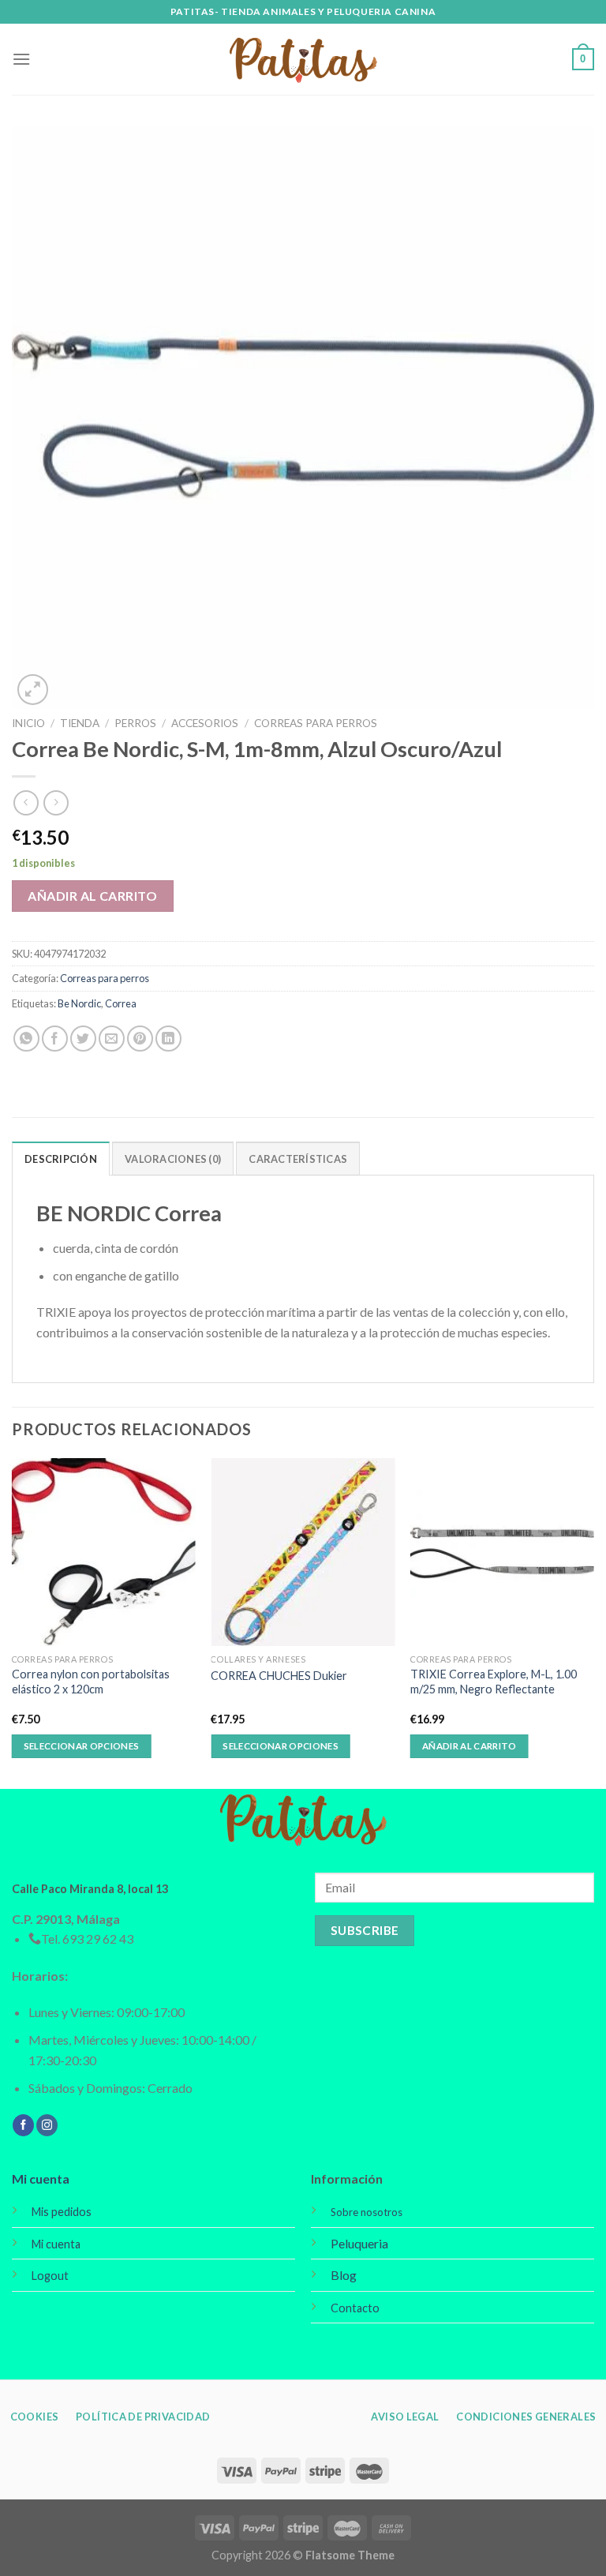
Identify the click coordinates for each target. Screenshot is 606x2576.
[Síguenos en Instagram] (47, 2125)
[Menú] (21, 59)
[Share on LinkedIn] (168, 1039)
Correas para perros (316, 723)
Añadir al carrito (92, 896)
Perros (135, 723)
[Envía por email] (112, 1039)
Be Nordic (79, 1003)
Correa (121, 1003)
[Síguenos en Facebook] (23, 2125)
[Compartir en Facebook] (55, 1039)
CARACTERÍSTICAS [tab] (298, 1159)
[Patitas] (303, 60)
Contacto (355, 2308)
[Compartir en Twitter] (83, 1039)
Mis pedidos (62, 2212)
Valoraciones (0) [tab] (173, 1159)
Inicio (28, 723)
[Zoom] (33, 690)
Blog (344, 2275)
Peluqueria (359, 2243)
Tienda (80, 723)
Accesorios (205, 723)
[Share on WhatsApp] (26, 1039)
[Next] (593, 1622)
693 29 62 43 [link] (98, 1939)
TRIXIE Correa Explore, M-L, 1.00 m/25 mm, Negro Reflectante (494, 1682)
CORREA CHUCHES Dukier (279, 1676)
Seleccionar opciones (82, 1746)
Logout (50, 2276)
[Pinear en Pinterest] (140, 1039)
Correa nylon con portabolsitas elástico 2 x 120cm (91, 1682)
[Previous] (13, 1622)
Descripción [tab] (61, 1159)
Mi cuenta (41, 2179)
